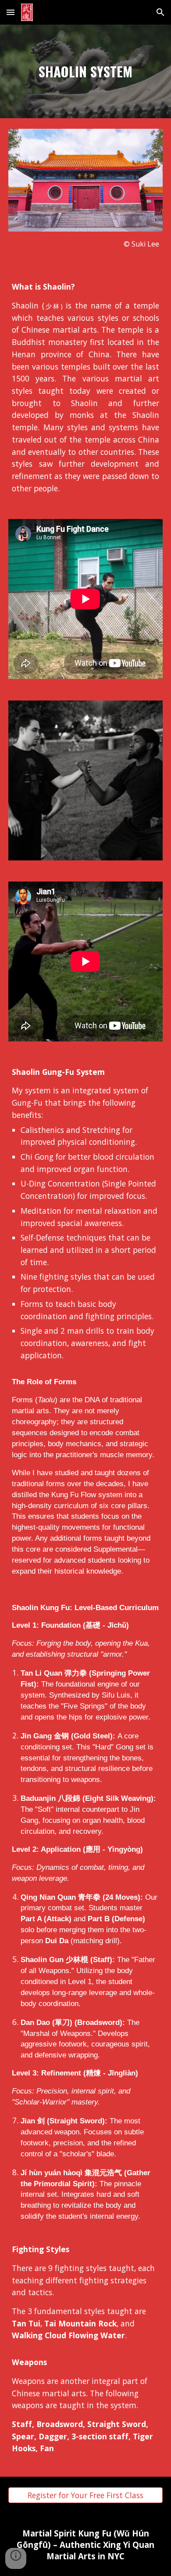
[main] (85, 71)
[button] (11, 12)
